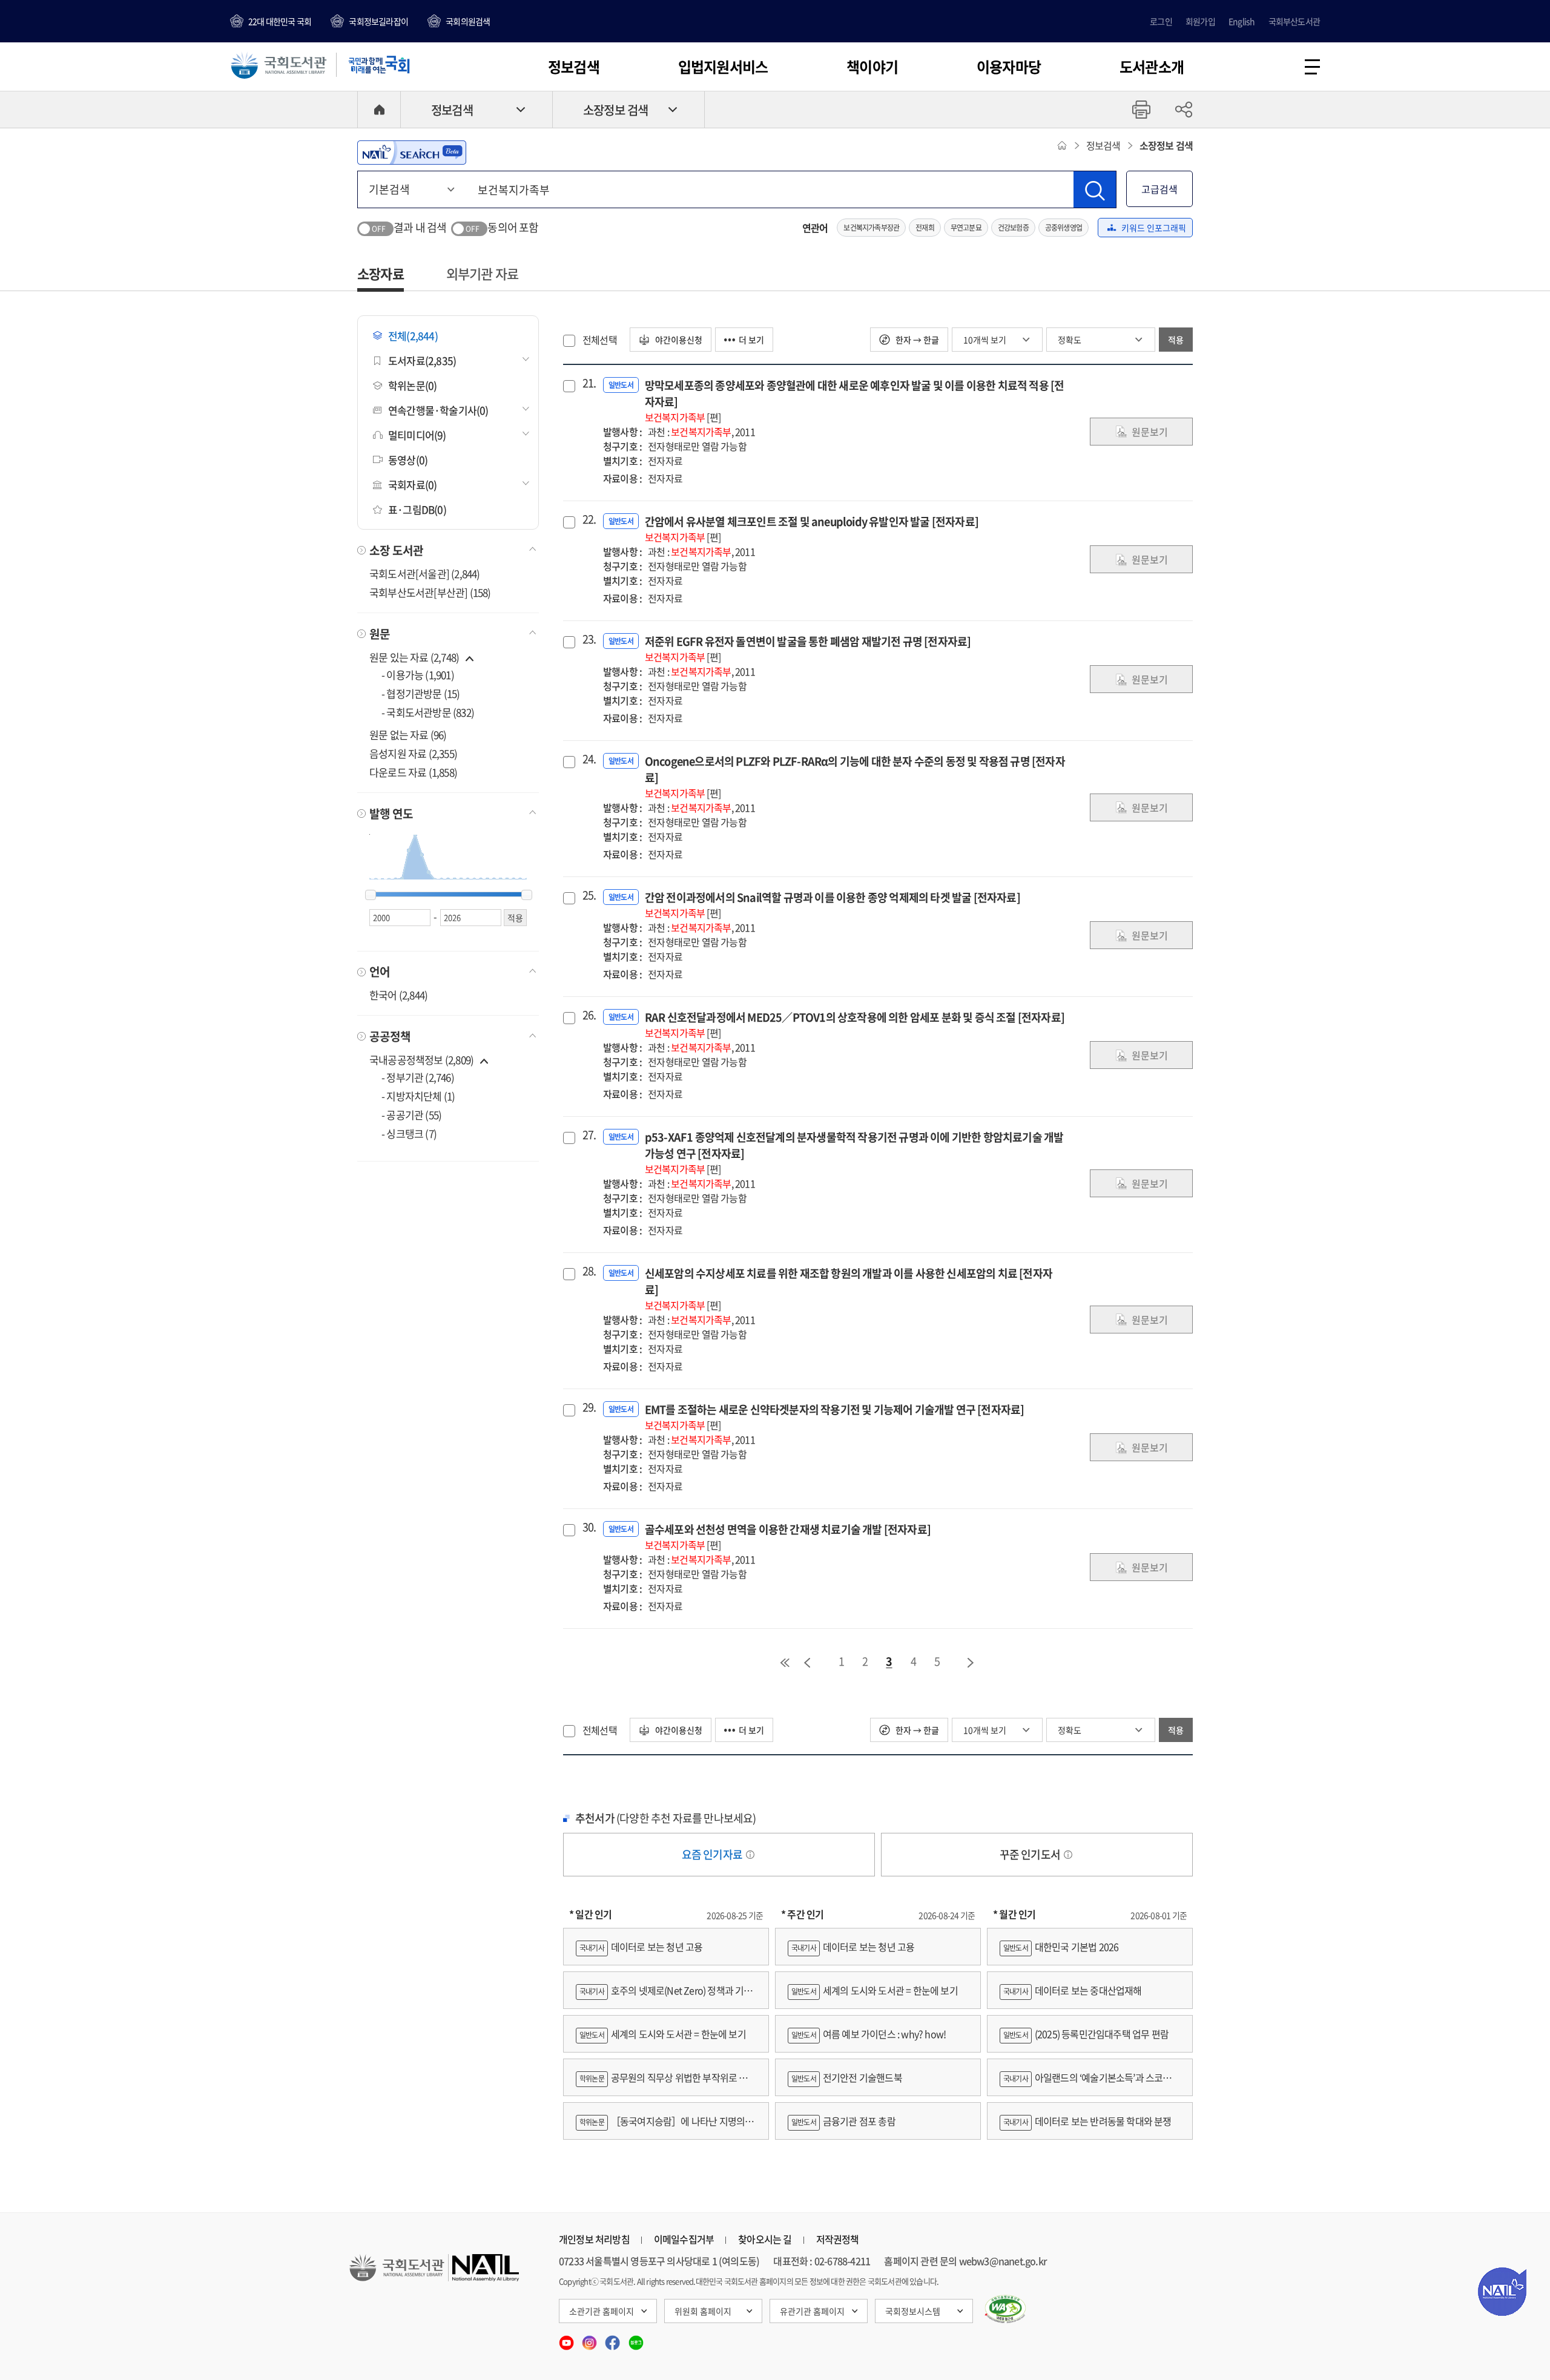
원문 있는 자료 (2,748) (415, 657)
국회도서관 (279, 65)
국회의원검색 (468, 21)
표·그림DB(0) (417, 509)
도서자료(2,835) (422, 360)
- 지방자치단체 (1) (418, 1096)
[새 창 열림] (1005, 2309)
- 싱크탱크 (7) (409, 1133)
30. (588, 1527)
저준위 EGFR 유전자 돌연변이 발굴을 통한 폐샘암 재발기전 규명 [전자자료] (808, 649)
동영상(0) (408, 460)
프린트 (1141, 110)
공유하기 (1184, 110)
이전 (807, 1663)
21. (588, 383)
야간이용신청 (678, 340)
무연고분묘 (966, 228)
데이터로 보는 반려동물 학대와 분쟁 (1087, 2121)
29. (588, 1407)
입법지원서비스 (723, 67)
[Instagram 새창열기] (590, 2339)
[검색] (1095, 189)
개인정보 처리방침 (594, 2239)
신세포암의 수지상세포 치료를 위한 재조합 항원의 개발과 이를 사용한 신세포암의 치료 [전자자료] (849, 1289)
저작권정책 (838, 2239)
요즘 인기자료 (713, 1854)
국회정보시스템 (913, 2311)
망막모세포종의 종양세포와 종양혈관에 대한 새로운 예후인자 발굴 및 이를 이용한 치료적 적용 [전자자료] (855, 401)
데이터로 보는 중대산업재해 (1073, 1990)
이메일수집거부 (684, 2239)
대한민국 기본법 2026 (1061, 1947)
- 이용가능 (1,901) (418, 675)
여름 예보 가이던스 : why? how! (869, 2034)
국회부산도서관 (1294, 21)
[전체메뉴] (1312, 67)
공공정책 (390, 1036)
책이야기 (872, 67)
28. (588, 1271)
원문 (380, 634)
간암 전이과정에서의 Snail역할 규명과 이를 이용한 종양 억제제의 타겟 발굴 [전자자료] (833, 905)
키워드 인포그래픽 (1154, 228)
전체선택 (600, 340)
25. (588, 895)
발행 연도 (391, 814)
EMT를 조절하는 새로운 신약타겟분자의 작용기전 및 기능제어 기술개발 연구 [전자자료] (835, 1417)
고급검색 (1159, 189)
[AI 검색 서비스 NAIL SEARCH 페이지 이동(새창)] (412, 153)
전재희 (925, 228)
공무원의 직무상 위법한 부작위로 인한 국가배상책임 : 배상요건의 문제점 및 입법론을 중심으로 (666, 2083)
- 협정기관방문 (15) (421, 693)
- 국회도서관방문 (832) (428, 712)
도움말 (750, 1855)
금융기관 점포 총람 (843, 2121)
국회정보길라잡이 (378, 21)
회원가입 (1200, 21)
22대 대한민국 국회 (280, 21)
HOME (379, 110)
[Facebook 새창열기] (613, 2339)
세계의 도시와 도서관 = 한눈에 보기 (663, 2034)
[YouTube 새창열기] (567, 2339)
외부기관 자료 (482, 273)
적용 (1176, 340)
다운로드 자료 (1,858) (413, 772)
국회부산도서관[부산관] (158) (430, 592)
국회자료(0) (412, 485)
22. (588, 519)
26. (588, 1015)
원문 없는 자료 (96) (408, 735)
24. (588, 759)
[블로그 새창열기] (636, 2339)
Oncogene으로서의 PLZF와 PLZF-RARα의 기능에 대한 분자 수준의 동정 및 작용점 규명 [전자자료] (855, 777)
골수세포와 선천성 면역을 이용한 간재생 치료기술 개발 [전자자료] (788, 1537)
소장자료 (381, 273)
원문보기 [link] (1150, 432)
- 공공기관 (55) (411, 1115)
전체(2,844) (413, 336)
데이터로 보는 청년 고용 (641, 1947)
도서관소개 (1152, 67)
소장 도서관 (396, 550)
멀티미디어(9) (417, 435)
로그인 (1161, 21)
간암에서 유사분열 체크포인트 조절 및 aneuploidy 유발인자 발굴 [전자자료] (812, 529)
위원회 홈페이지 (703, 2311)
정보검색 (574, 67)
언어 (380, 971)
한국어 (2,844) (398, 995)
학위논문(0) (412, 385)
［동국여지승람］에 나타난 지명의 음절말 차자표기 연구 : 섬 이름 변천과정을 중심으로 (666, 2127)
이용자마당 (1009, 67)
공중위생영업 (1064, 228)
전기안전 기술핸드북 (847, 2077)
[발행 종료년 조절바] (527, 895)
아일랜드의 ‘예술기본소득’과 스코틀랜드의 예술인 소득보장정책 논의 (1090, 2083)
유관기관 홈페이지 (812, 2311)
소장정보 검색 (615, 110)
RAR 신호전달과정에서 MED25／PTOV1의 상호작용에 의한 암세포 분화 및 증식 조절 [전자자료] (855, 1024)
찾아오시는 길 (765, 2239)
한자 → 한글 (916, 340)
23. (588, 639)
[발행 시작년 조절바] (371, 895)
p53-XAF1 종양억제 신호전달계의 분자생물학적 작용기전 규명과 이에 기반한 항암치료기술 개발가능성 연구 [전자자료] (854, 1152)
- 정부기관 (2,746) (418, 1077)
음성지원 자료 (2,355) (413, 753)
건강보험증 (1013, 228)
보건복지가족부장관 (871, 228)
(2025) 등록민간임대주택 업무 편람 (1086, 2034)
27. (588, 1135)
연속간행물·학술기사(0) (438, 410)
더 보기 (751, 340)
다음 (971, 1663)
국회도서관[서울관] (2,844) (425, 574)
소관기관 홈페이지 (602, 2311)
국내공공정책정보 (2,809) (421, 1060)
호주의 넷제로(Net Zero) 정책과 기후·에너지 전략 (664, 1996)
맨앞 (785, 1663)
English (1242, 21)
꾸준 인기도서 (1031, 1854)
